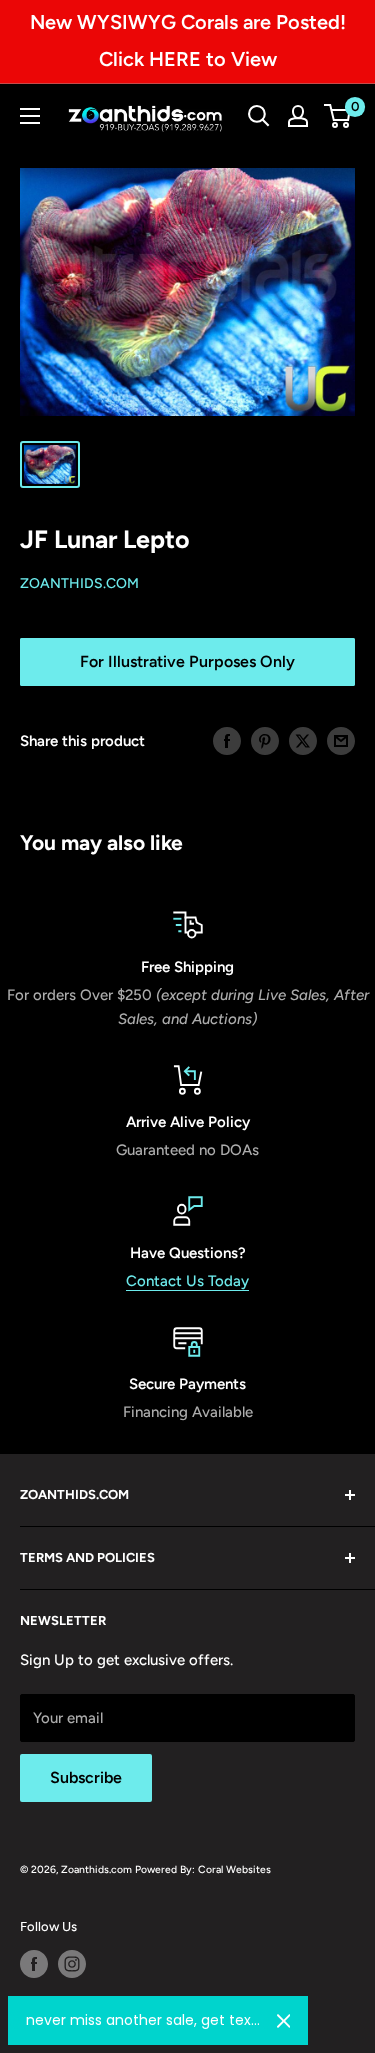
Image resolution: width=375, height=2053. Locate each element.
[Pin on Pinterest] (265, 740)
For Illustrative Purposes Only (187, 661)
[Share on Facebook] (227, 740)
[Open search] (259, 116)
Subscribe (86, 1777)
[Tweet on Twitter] (303, 740)
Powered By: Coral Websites (203, 1869)
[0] (338, 116)
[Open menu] (30, 116)
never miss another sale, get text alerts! (143, 2020)
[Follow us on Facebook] (34, 1964)
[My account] (298, 116)
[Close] (284, 2021)
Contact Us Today (187, 1281)
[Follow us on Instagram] (72, 1964)
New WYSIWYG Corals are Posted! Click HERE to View (188, 40)
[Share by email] (341, 740)
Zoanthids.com (79, 583)
